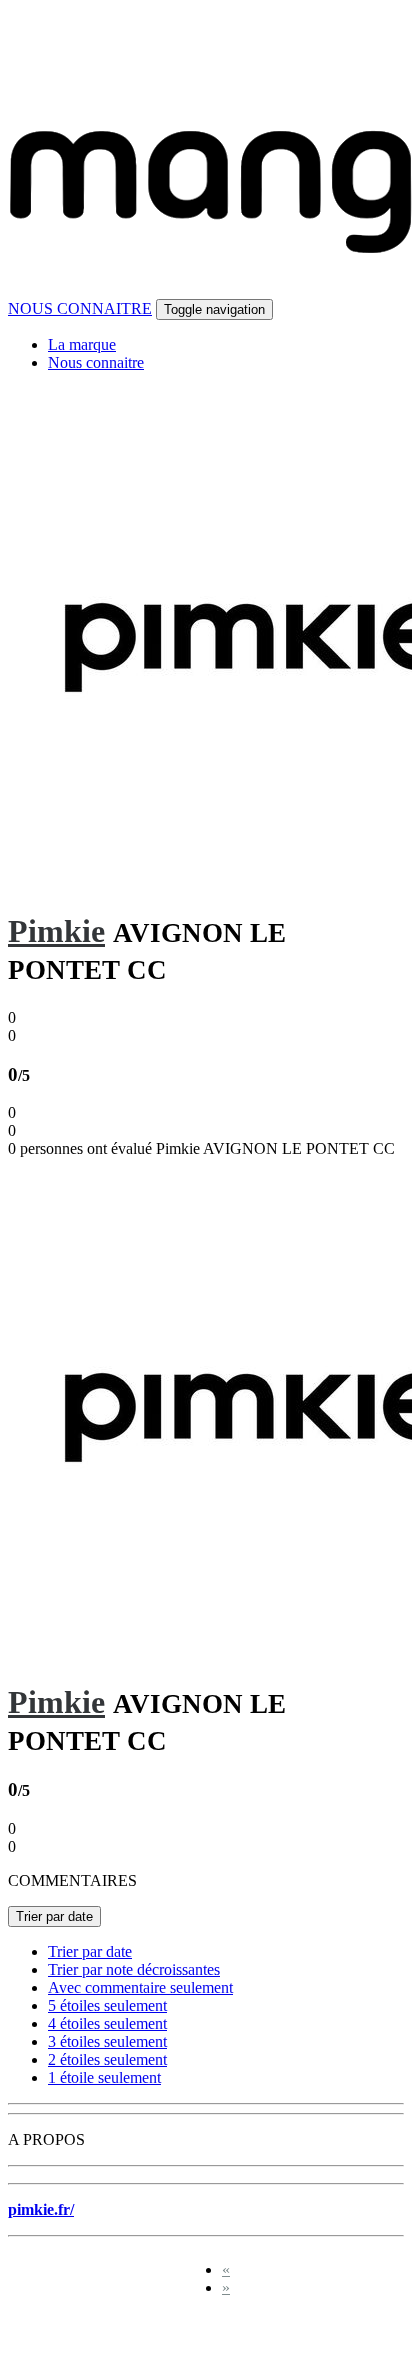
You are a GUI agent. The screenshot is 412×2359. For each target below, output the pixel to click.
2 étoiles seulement (107, 2059)
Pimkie (56, 931)
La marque (82, 344)
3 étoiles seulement (107, 2041)
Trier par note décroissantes (134, 1969)
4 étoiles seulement (107, 2023)
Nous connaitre (96, 362)
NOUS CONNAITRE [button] (80, 308)
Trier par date (54, 1916)
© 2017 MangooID (79, 2331)
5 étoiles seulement (107, 2005)
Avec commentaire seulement (140, 1987)
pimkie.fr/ (41, 2209)
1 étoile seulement (104, 2077)
